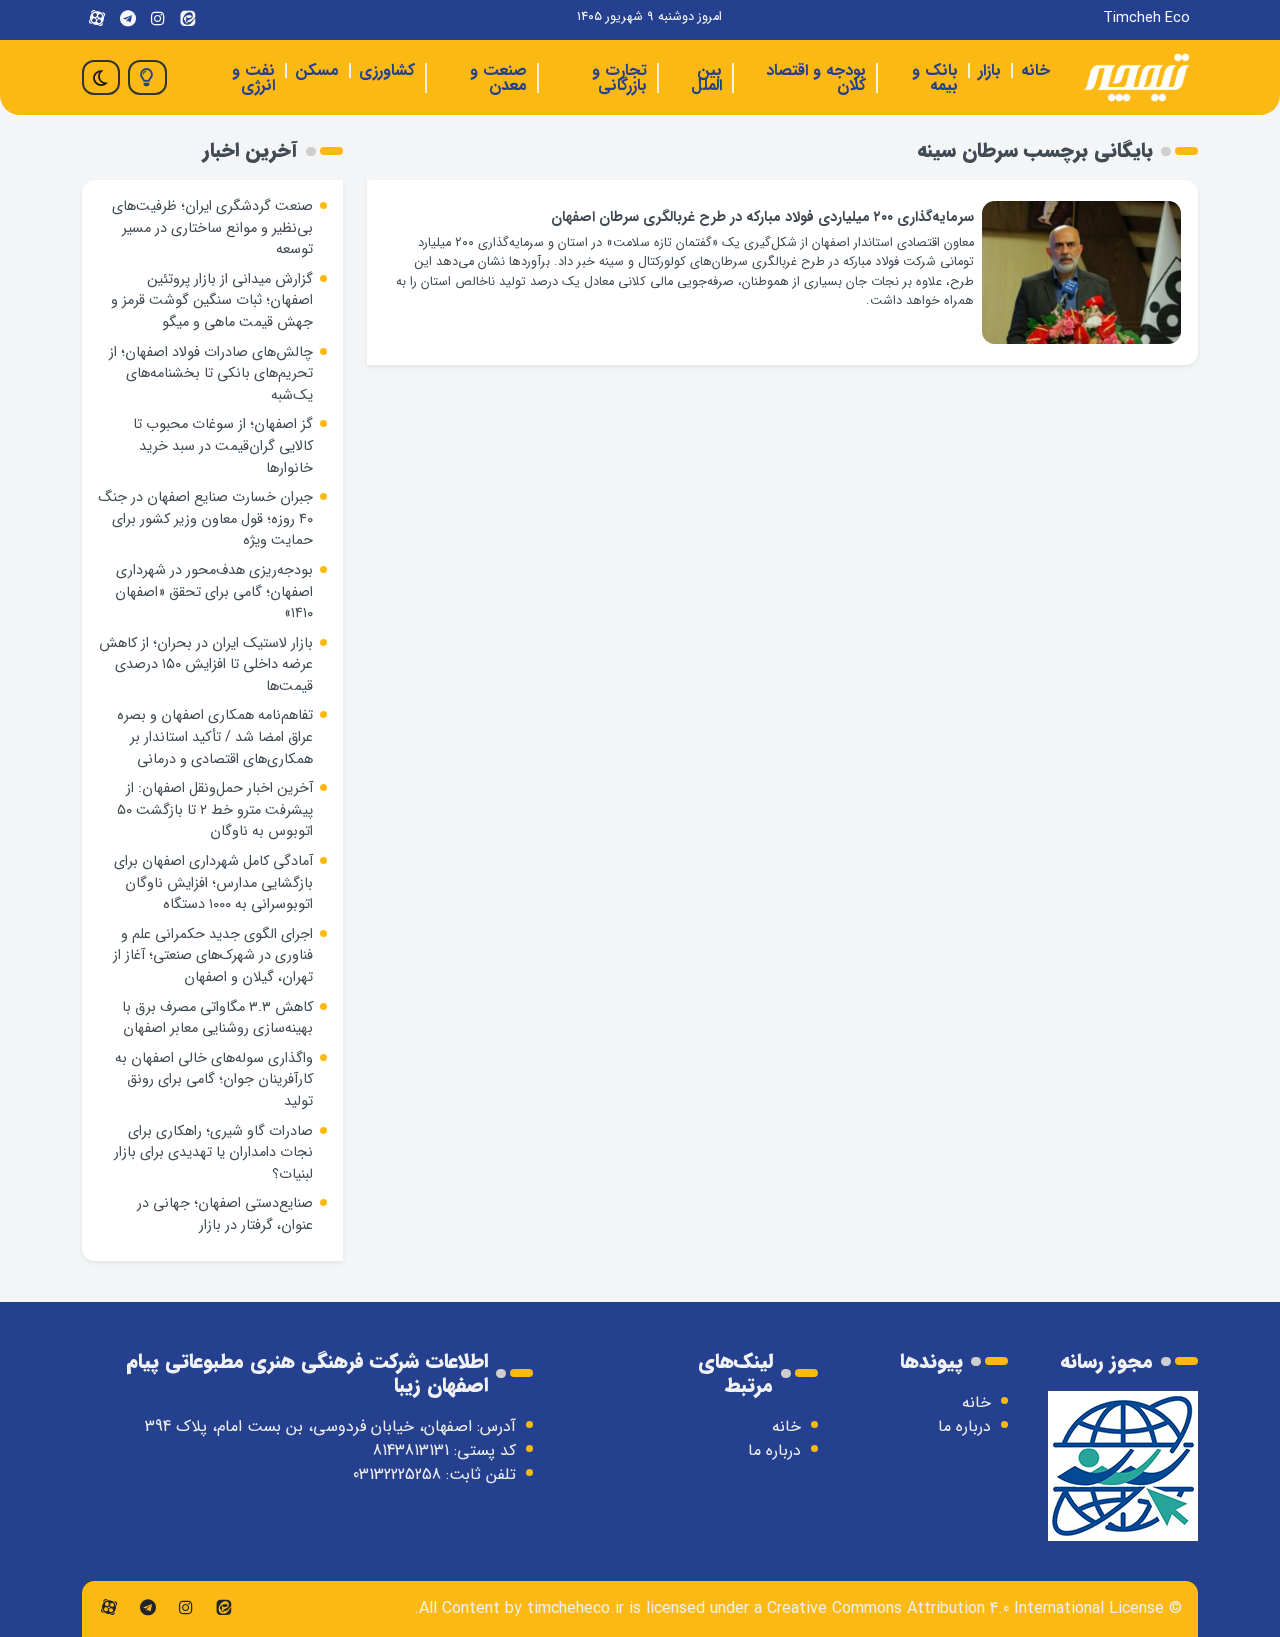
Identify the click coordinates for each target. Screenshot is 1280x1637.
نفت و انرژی (253, 78)
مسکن (317, 70)
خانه (1035, 70)
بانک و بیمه (935, 78)
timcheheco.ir (575, 1608)
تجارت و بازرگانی (619, 78)
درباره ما (964, 1426)
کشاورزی (387, 70)
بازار (989, 70)
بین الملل (706, 78)
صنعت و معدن (498, 78)
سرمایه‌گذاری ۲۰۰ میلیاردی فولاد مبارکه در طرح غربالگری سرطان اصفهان (762, 217)
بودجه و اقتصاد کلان (816, 78)
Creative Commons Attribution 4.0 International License (965, 1608)
